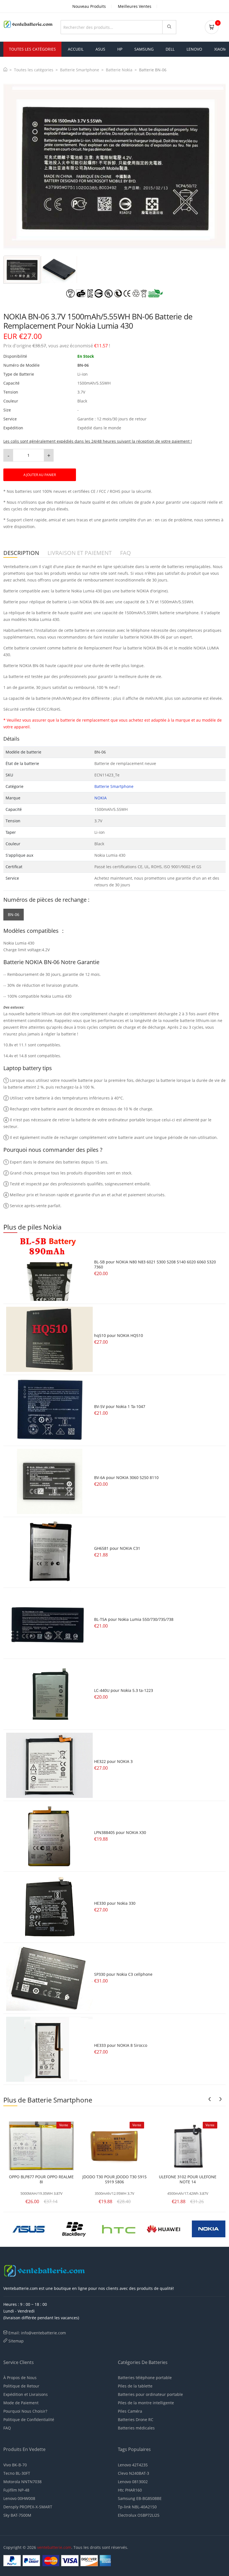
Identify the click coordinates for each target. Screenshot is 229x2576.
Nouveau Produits (89, 6)
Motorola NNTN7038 (22, 2482)
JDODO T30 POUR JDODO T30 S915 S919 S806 (115, 2179)
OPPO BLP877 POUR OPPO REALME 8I (41, 2179)
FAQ (7, 2428)
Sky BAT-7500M (17, 2515)
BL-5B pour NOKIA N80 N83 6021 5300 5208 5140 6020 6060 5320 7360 (155, 1264)
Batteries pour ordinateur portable (150, 2394)
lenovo (194, 49)
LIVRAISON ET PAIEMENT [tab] (80, 553)
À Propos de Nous (20, 2378)
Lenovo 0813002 (133, 2482)
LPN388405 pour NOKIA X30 (120, 1832)
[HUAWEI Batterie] (28, 2228)
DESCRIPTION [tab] (21, 553)
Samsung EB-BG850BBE (140, 2498)
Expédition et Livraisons (26, 2394)
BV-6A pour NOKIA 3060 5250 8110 (126, 1477)
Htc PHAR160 (130, 2490)
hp (120, 49)
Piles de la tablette (135, 2386)
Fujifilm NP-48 (16, 2490)
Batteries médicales (136, 2428)
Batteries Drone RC (136, 2420)
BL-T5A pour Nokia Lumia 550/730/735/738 (134, 1619)
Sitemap (16, 2341)
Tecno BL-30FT (17, 2473)
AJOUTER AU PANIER (40, 475)
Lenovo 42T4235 (133, 2465)
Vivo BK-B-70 (15, 2465)
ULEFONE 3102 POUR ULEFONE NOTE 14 (188, 2179)
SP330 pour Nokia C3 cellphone (123, 1974)
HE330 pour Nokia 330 (115, 1903)
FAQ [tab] (126, 553)
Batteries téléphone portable (145, 2378)
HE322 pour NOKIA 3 (113, 1761)
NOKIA (101, 798)
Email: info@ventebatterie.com (37, 2333)
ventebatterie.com (54, 2547)
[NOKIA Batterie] (73, 2228)
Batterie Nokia (119, 70)
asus (100, 49)
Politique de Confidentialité (29, 2420)
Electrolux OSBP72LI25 (139, 2515)
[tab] (22, 270)
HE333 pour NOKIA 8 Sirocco (121, 2045)
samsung (144, 49)
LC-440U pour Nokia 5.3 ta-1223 (124, 1690)
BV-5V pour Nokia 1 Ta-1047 (120, 1406)
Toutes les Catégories (32, 49)
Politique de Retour (21, 2386)
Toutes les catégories (34, 70)
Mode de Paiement (21, 2403)
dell (170, 49)
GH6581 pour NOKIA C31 (117, 1548)
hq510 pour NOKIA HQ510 (119, 1335)
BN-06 (14, 914)
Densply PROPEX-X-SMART (28, 2507)
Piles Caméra (130, 2411)
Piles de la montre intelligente (146, 2403)
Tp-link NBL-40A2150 (137, 2507)
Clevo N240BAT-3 (133, 2473)
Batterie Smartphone (80, 70)
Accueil (76, 49)
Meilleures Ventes (135, 6)
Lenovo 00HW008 (19, 2498)
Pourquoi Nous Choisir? (25, 2411)
